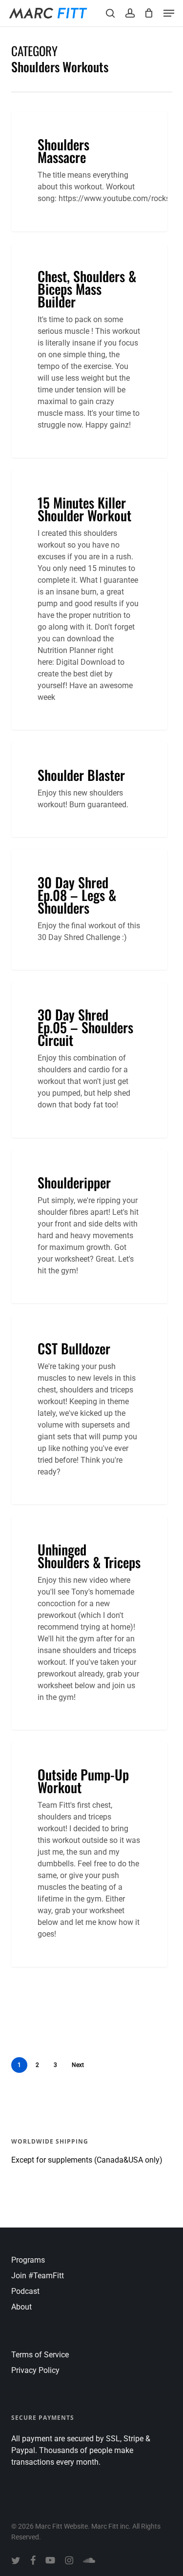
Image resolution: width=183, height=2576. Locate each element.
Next (78, 2065)
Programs (28, 2260)
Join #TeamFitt (38, 2276)
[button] (169, 13)
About (21, 2307)
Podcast (25, 2291)
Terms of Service (40, 2355)
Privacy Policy (35, 2370)
